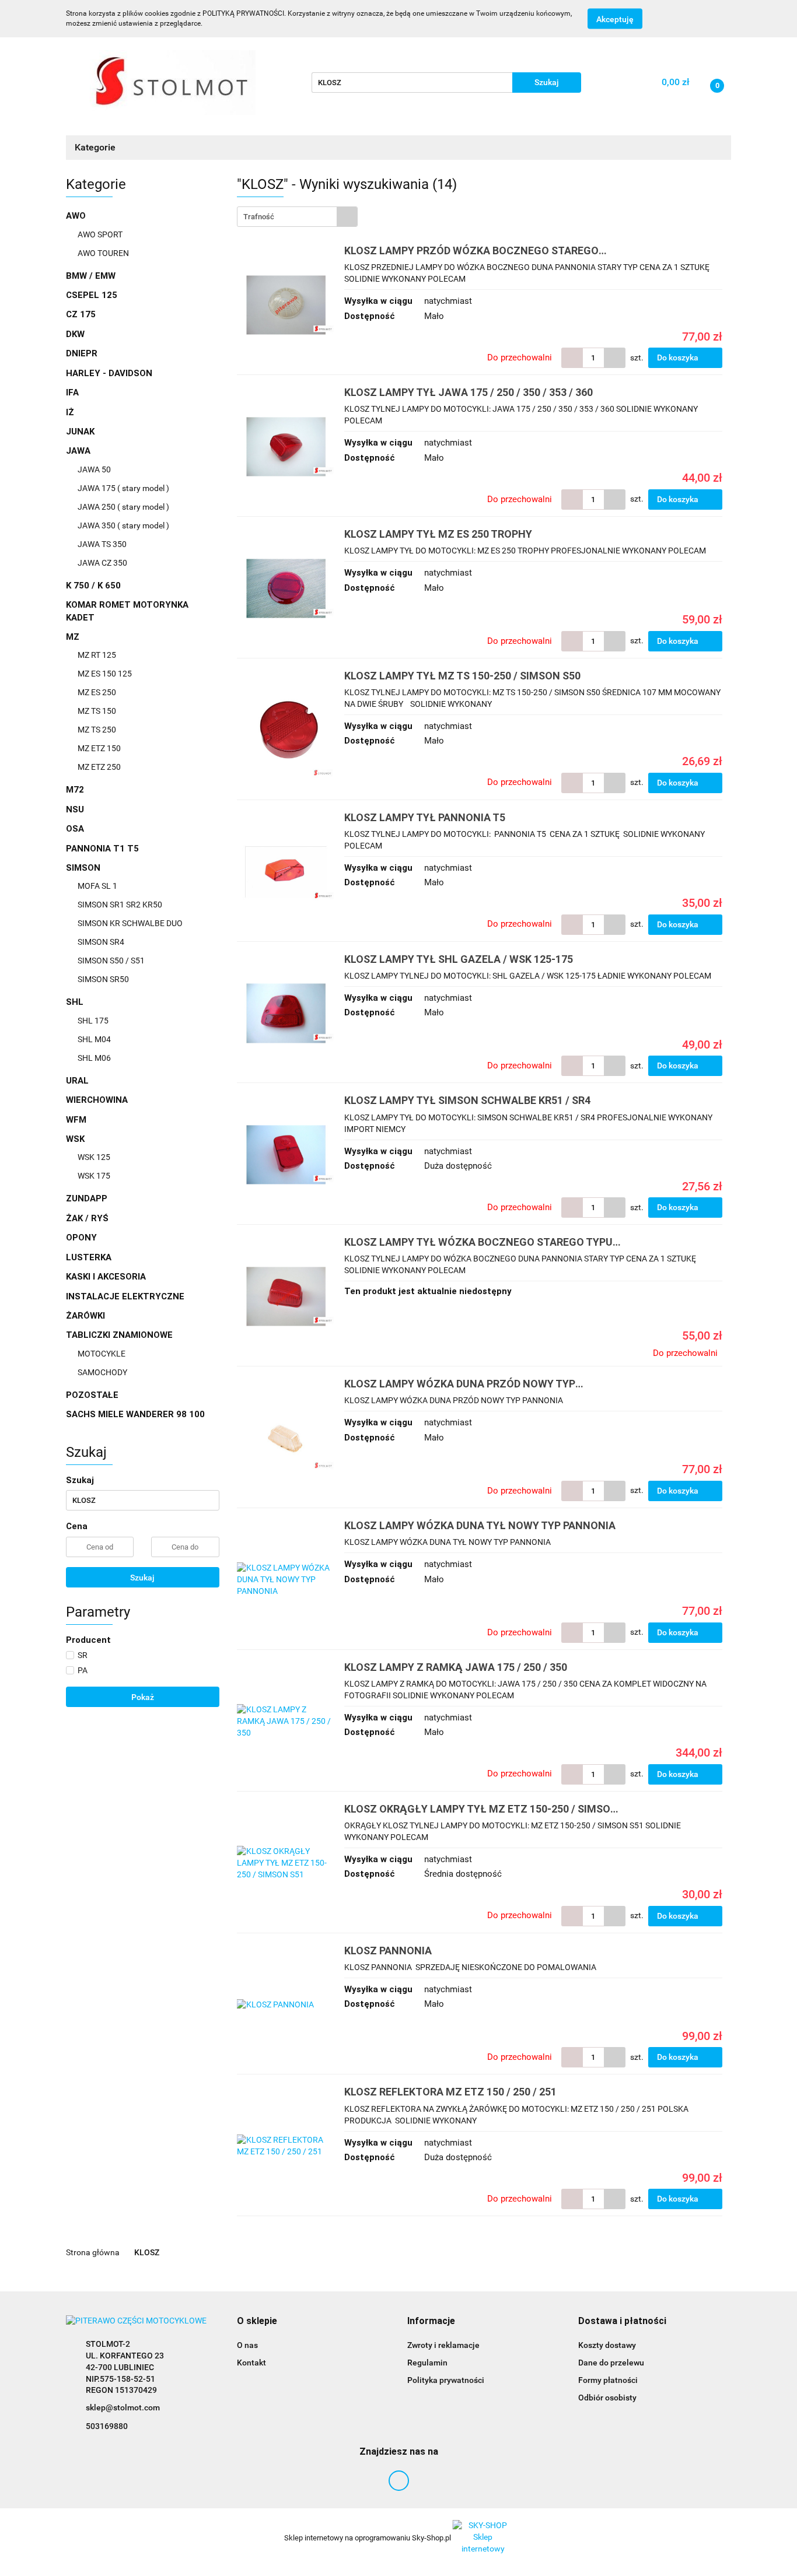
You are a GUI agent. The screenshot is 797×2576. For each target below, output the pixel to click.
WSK (76, 1139)
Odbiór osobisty (607, 2398)
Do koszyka (679, 358)
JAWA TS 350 (102, 544)
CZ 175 (81, 314)
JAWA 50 (94, 469)
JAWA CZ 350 (102, 563)
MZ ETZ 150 (99, 748)
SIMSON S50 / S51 (111, 961)
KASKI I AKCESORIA (106, 1277)
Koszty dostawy (607, 2345)
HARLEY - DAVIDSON (109, 373)
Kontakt (251, 2363)
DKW (75, 334)
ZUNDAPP (87, 1198)
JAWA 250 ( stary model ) (123, 507)
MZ (74, 637)
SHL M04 (94, 1039)
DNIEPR (82, 353)
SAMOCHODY (102, 1372)
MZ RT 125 (97, 655)
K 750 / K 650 (93, 586)
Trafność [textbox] (259, 217)
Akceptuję (615, 19)
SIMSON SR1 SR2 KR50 (120, 905)
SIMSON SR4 (101, 942)
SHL (76, 1002)
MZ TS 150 (97, 711)
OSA (75, 829)
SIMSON (84, 868)
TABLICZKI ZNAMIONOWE (120, 1335)
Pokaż (143, 1697)
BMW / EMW (91, 276)
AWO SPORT (100, 234)
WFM (76, 1120)
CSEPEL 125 (92, 295)
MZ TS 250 (97, 730)
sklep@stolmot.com (123, 2407)
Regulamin (427, 2363)
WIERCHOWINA (97, 1100)
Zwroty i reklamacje (443, 2345)
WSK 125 (94, 1157)
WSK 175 (94, 1176)
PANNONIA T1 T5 (102, 849)
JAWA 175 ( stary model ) (123, 488)
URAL (77, 1081)
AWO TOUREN (103, 253)
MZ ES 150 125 (105, 674)
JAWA (79, 451)
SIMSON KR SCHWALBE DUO (130, 923)
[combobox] (297, 217)
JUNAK (80, 432)
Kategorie (96, 147)
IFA (72, 392)
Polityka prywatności (446, 2380)
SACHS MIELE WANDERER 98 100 (135, 1414)
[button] (257, 2321)
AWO (77, 216)
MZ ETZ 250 (99, 767)
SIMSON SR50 (103, 979)
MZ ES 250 (97, 692)
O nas (247, 2345)
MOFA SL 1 (97, 886)
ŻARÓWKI (85, 1316)
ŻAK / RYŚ (87, 1218)
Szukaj (142, 1578)
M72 (75, 790)
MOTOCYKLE (102, 1354)
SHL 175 (93, 1021)
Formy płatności (608, 2380)
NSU (75, 809)
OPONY (81, 1238)
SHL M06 (94, 1058)
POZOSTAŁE (92, 1395)
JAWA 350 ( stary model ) (123, 525)
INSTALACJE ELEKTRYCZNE (125, 1296)
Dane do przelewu (611, 2363)
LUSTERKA (89, 1257)
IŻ (70, 412)
